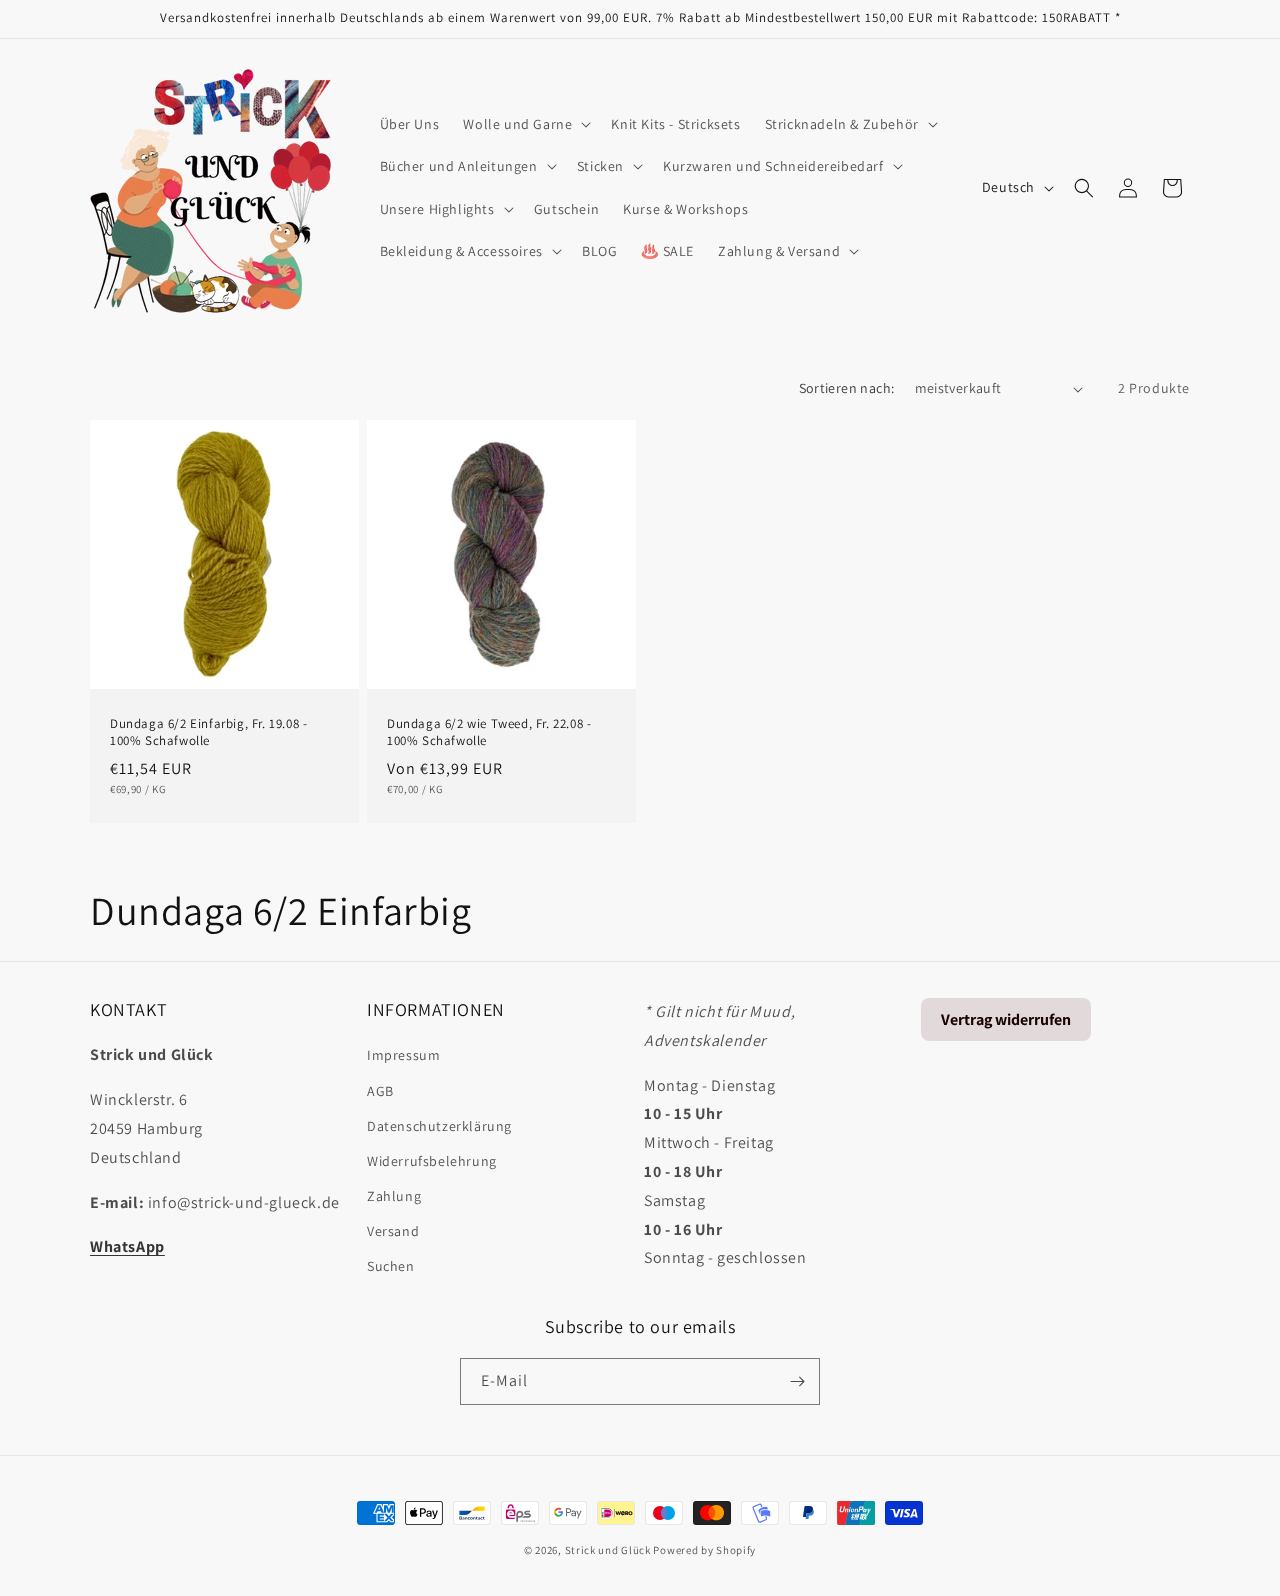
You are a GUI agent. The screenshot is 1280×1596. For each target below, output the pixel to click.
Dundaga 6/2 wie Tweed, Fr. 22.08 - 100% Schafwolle (489, 732)
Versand (393, 1231)
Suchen (391, 1266)
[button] (525, 124)
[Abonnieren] (797, 1381)
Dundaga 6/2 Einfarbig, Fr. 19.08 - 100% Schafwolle (208, 732)
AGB (380, 1091)
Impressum (403, 1055)
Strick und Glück (608, 1550)
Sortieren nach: (847, 388)
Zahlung (394, 1196)
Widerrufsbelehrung (432, 1161)
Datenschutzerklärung (439, 1126)
